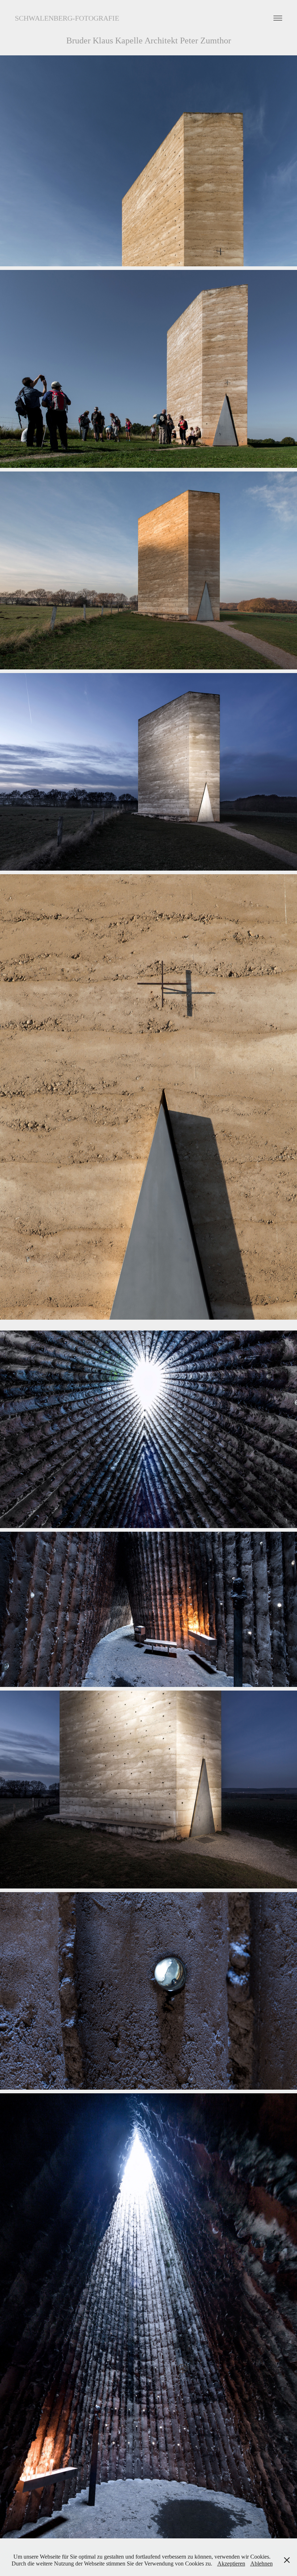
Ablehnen (262, 2564)
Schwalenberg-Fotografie (67, 18)
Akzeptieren (231, 2564)
